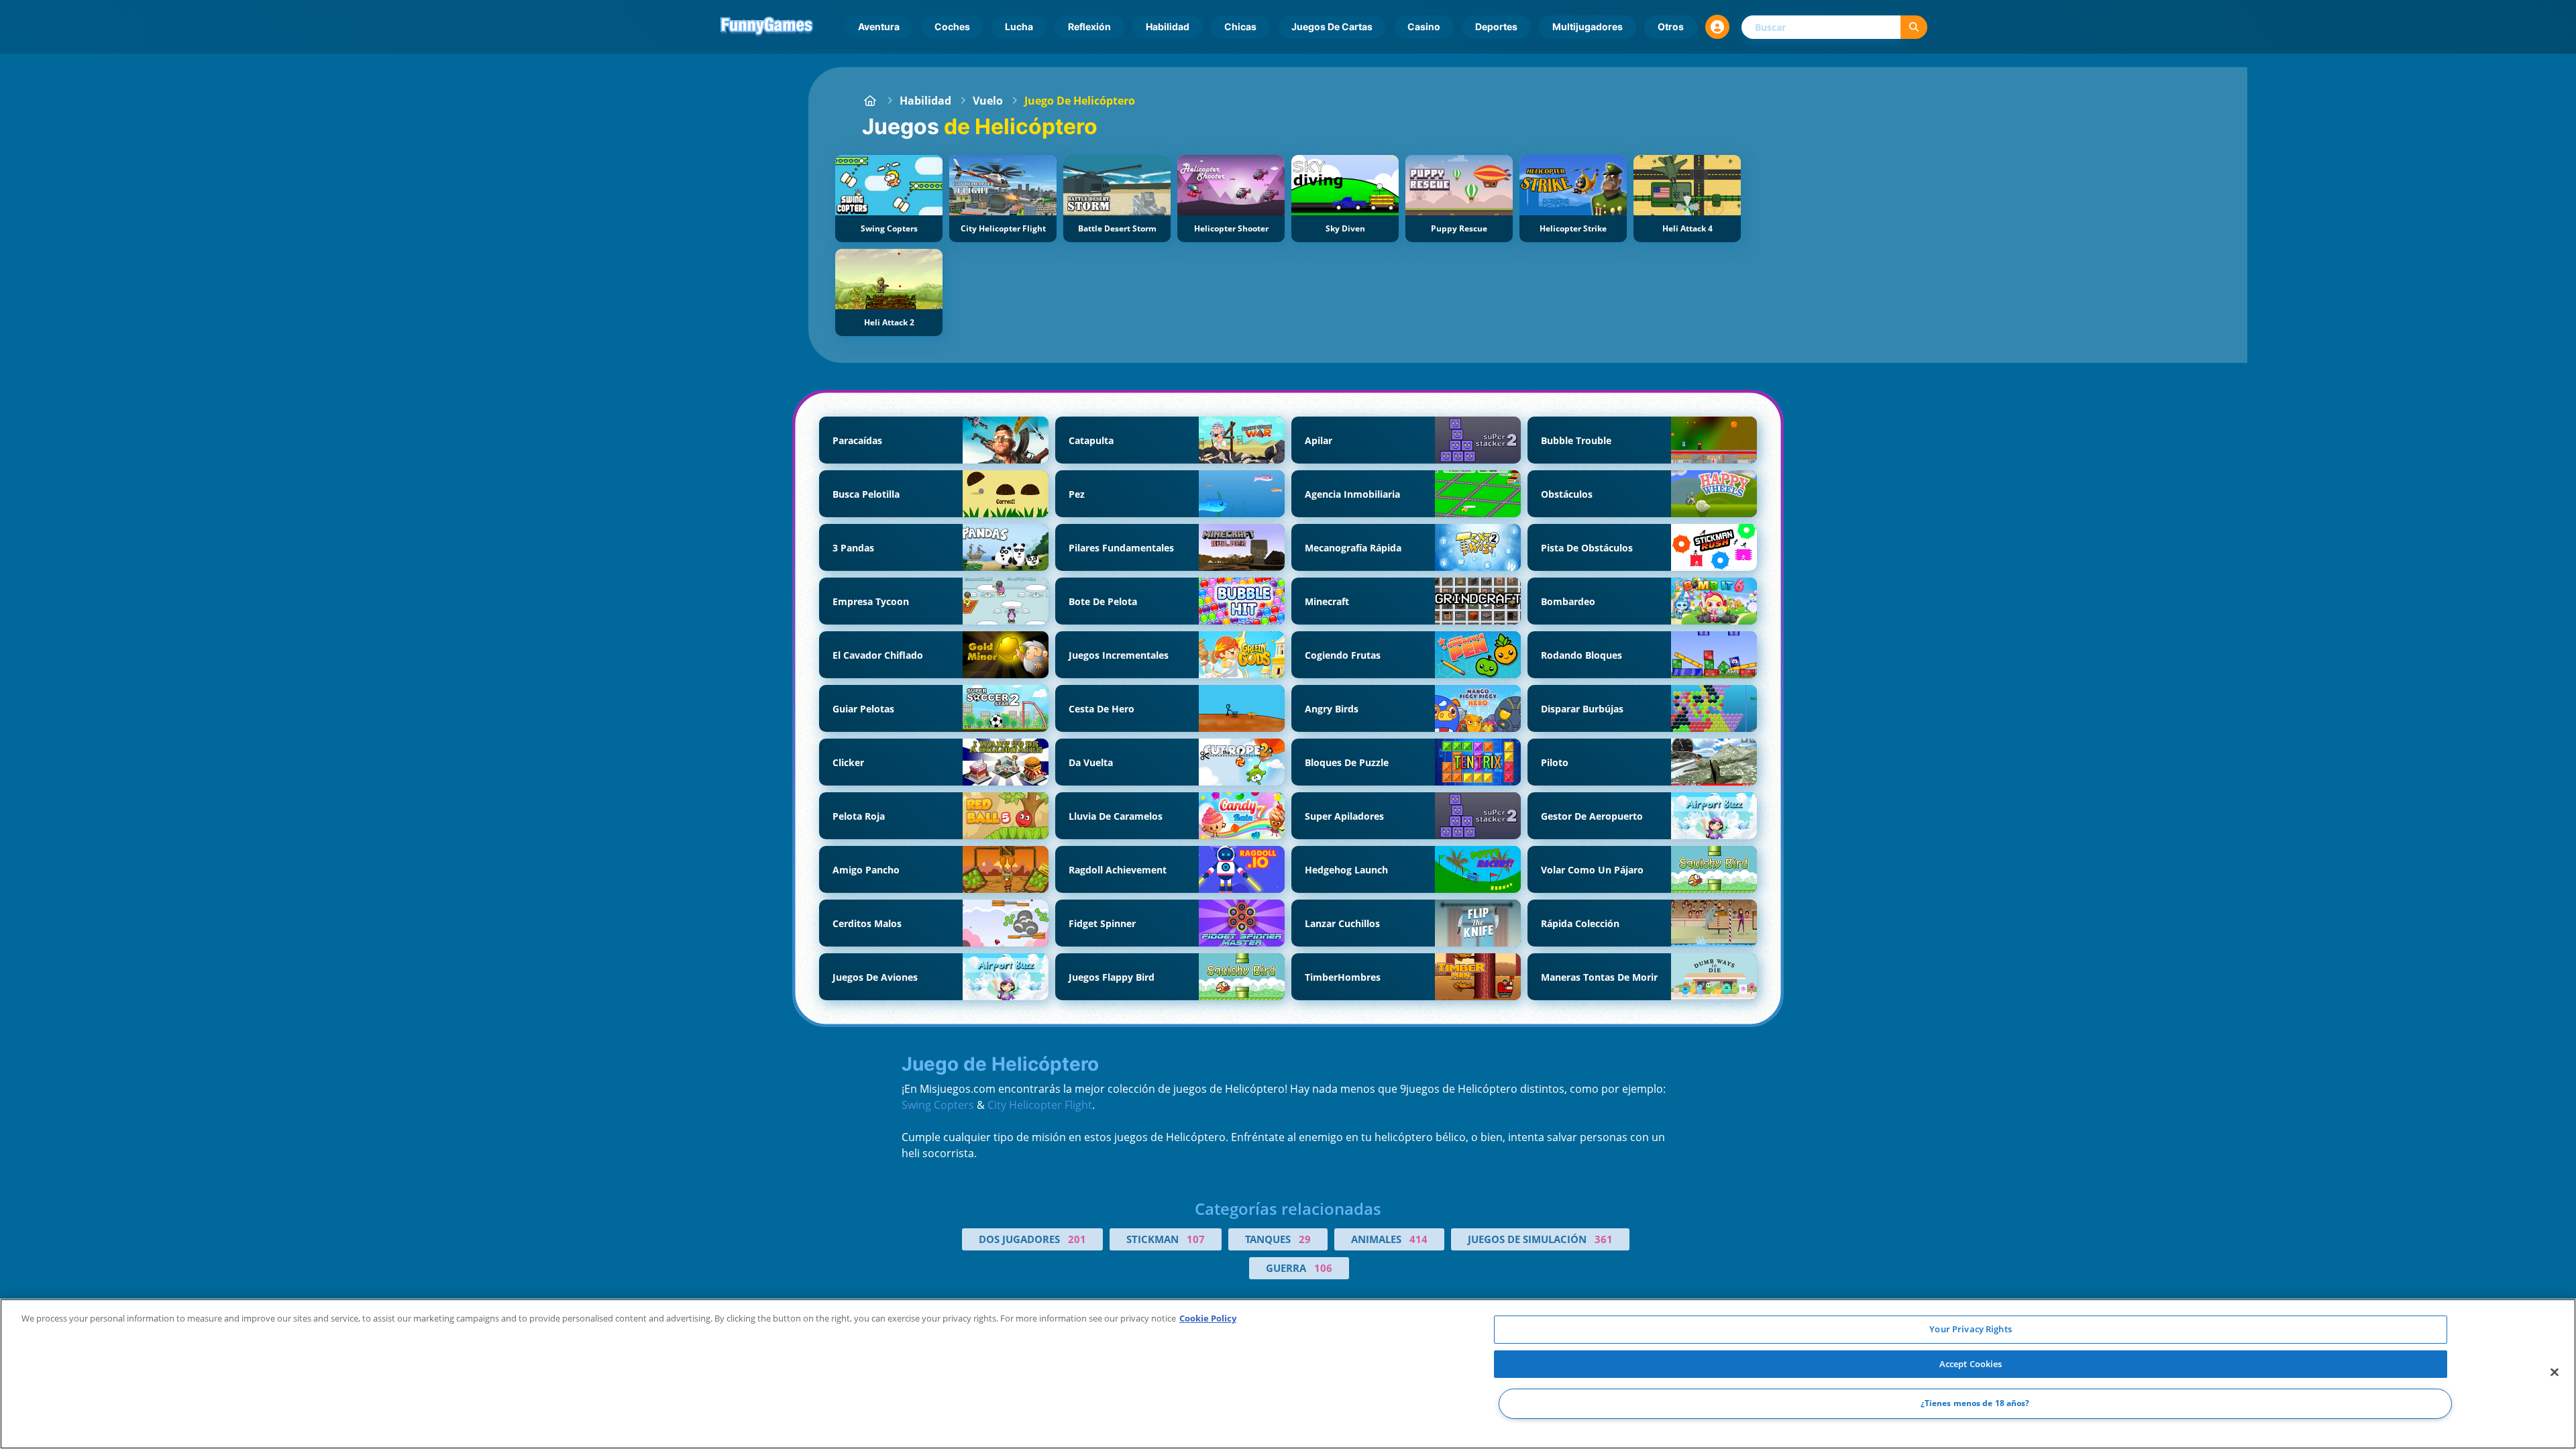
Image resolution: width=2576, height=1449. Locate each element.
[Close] (2555, 1373)
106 (1323, 1268)
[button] (1717, 27)
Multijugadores (1588, 26)
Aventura (879, 26)
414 (1418, 1239)
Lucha (1019, 26)
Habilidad (1168, 26)
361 (1604, 1239)
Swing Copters (938, 1105)
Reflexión (1089, 26)
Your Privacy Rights (1970, 1329)
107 (1196, 1239)
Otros (1671, 26)
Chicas (1240, 26)
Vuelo (988, 101)
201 (1077, 1239)
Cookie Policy (1208, 1318)
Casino (1424, 26)
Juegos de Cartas (1332, 26)
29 (1305, 1239)
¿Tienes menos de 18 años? (1975, 1404)
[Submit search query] (1914, 27)
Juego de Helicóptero (1080, 101)
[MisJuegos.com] (870, 101)
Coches (952, 26)
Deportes (1496, 26)
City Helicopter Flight (1040, 1105)
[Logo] (767, 27)
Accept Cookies (1971, 1364)
